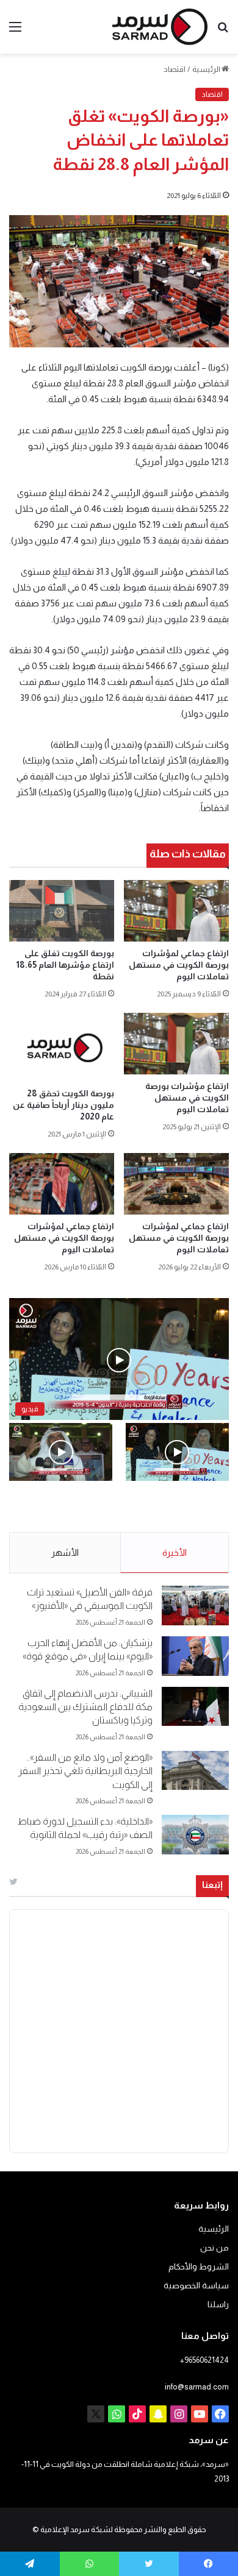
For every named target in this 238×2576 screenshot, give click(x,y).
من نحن (215, 2248)
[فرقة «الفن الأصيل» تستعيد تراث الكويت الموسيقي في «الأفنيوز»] (195, 1606)
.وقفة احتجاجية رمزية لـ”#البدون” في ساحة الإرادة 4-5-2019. (188, 1507)
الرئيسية (207, 69)
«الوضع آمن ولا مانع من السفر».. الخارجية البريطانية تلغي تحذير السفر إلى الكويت (85, 1771)
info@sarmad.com (197, 2387)
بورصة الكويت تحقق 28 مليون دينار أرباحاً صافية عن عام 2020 (63, 1105)
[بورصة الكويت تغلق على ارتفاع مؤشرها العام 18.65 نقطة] (62, 911)
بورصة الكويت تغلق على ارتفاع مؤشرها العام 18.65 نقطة (65, 965)
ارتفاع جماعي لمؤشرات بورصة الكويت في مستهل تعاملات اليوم (179, 965)
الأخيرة (175, 1552)
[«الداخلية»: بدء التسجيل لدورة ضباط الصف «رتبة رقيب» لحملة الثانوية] (195, 1835)
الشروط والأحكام (199, 2267)
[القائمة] (15, 31)
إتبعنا (212, 1885)
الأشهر (65, 1552)
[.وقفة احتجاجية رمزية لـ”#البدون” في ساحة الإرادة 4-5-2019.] (177, 1452)
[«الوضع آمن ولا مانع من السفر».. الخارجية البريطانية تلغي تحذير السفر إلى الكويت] (195, 1771)
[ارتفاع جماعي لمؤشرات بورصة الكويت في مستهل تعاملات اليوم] (176, 911)
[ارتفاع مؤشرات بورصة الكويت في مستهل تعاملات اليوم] (176, 1044)
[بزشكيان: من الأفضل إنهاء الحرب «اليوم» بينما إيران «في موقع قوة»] (195, 1656)
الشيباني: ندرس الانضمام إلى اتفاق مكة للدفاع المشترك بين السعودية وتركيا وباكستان (85, 1707)
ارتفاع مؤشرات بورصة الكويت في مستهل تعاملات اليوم (187, 1098)
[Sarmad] (160, 27)
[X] (96, 2414)
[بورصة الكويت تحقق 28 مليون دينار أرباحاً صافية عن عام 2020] (62, 1047)
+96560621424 (204, 2360)
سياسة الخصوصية (196, 2286)
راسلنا (218, 2305)
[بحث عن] (223, 31)
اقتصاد (175, 69)
